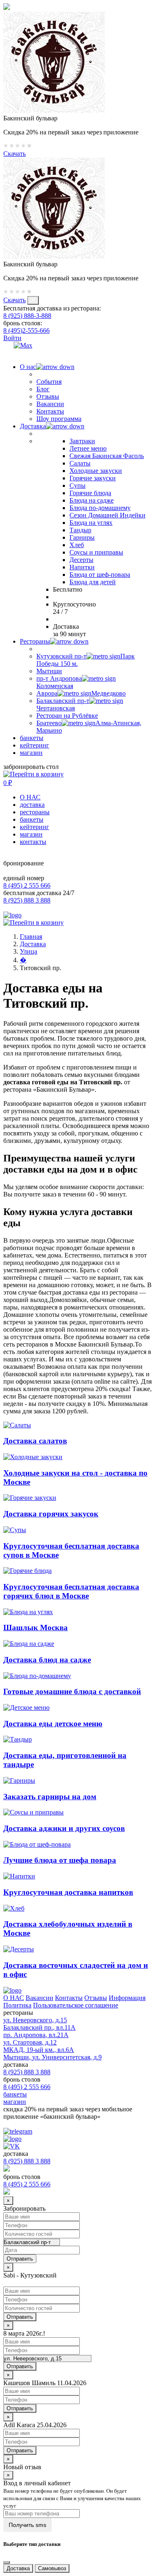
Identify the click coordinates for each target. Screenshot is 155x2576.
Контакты (50, 411)
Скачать (14, 154)
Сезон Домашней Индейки (107, 515)
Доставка (33, 426)
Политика (17, 2005)
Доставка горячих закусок (51, 1514)
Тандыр (80, 530)
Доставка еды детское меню (53, 1724)
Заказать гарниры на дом (50, 1797)
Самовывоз (52, 2568)
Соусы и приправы (96, 552)
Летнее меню (88, 448)
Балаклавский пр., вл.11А (39, 2027)
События (49, 382)
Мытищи (49, 671)
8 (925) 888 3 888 (27, 900)
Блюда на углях (91, 523)
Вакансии (50, 404)
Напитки (82, 567)
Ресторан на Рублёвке (67, 716)
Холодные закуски (96, 471)
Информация (127, 1998)
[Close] (7, 2562)
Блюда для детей (93, 582)
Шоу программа (59, 419)
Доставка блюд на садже (47, 1660)
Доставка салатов (35, 1441)
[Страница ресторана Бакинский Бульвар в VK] (8, 345)
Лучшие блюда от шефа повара (60, 1860)
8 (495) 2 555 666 (27, 885)
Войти (12, 338)
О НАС (30, 797)
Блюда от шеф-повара (100, 575)
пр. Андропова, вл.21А (36, 2035)
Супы (77, 485)
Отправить (20, 2317)
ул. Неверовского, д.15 (35, 2020)
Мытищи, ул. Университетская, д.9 (52, 2057)
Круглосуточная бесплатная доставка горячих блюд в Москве (71, 1591)
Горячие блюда (90, 493)
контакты (33, 842)
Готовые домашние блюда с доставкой (72, 1691)
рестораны (35, 812)
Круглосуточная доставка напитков (68, 1892)
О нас (28, 367)
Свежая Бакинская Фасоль (107, 456)
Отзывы (48, 396)
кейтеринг (35, 745)
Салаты (80, 463)
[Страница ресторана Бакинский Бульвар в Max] (23, 345)
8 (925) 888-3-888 (27, 316)
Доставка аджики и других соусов (64, 1828)
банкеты (32, 738)
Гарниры (82, 537)
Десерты (81, 560)
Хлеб (77, 545)
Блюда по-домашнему (100, 508)
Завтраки (82, 441)
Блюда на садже (92, 500)
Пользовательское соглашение (76, 2005)
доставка (32, 805)
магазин (31, 753)
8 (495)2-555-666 (26, 330)
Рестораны (35, 641)
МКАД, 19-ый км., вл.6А (39, 2050)
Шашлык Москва (36, 1628)
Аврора (81, 693)
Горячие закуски (93, 478)
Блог (43, 389)
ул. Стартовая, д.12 (30, 2042)
